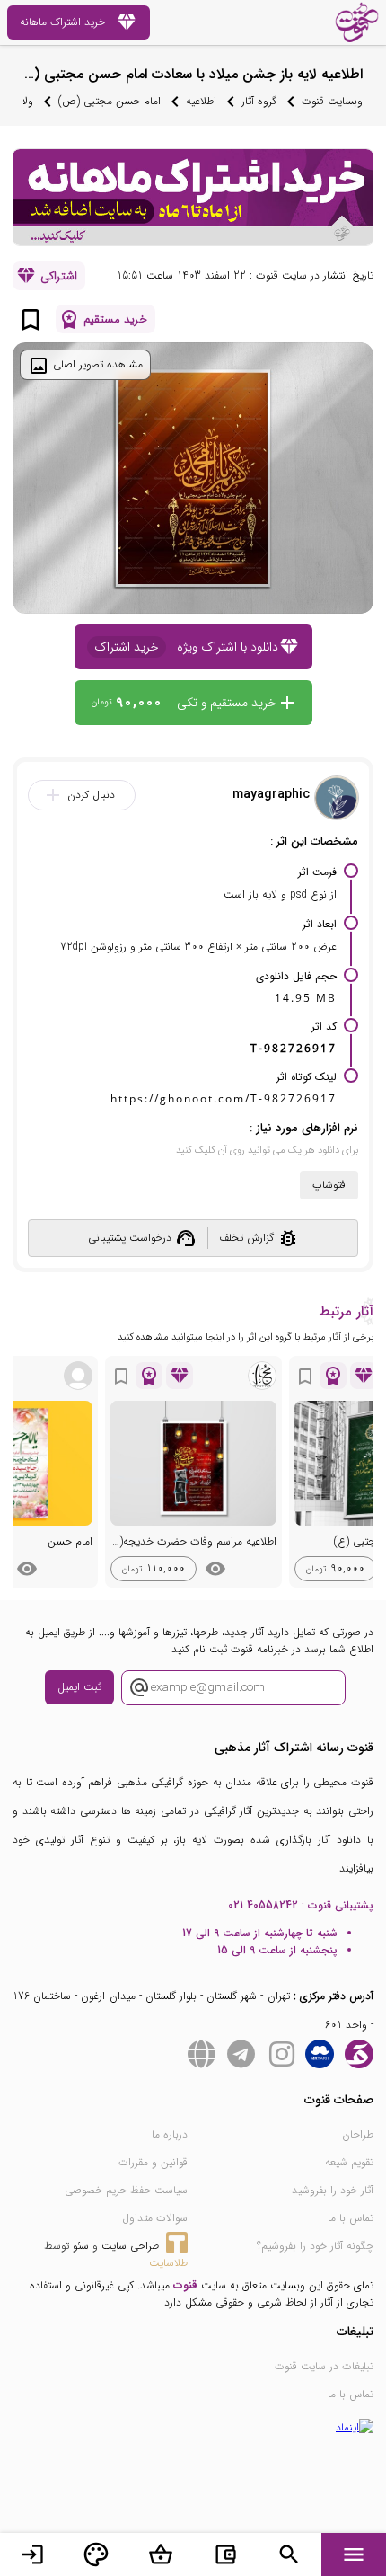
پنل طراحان (96, 2554)
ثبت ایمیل (79, 1687)
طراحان (358, 2134)
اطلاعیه (201, 101)
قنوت (185, 2285)
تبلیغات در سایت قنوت (324, 2366)
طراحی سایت (130, 2246)
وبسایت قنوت (332, 101)
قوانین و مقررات (153, 2162)
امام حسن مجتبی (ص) (110, 101)
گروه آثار (259, 101)
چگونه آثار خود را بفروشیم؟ (315, 2246)
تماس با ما (351, 2218)
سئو (81, 2246)
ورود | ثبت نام (32, 2554)
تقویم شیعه (349, 2162)
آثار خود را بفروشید (333, 2190)
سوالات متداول (155, 2218)
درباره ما (170, 2134)
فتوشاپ (329, 1185)
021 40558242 (263, 1905)
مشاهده (215, 1569)
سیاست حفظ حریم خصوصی (126, 2190)
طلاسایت (168, 2263)
